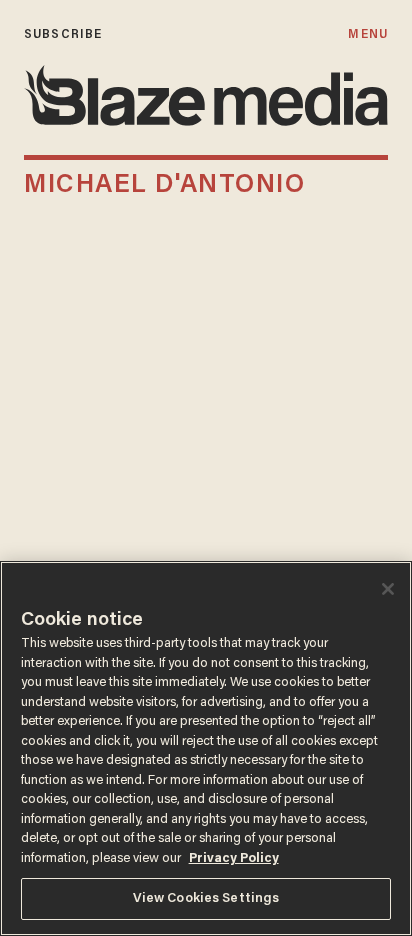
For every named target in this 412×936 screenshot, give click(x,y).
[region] (206, 748)
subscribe (63, 34)
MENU (367, 34)
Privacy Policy (234, 858)
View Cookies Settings (206, 898)
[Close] (388, 589)
